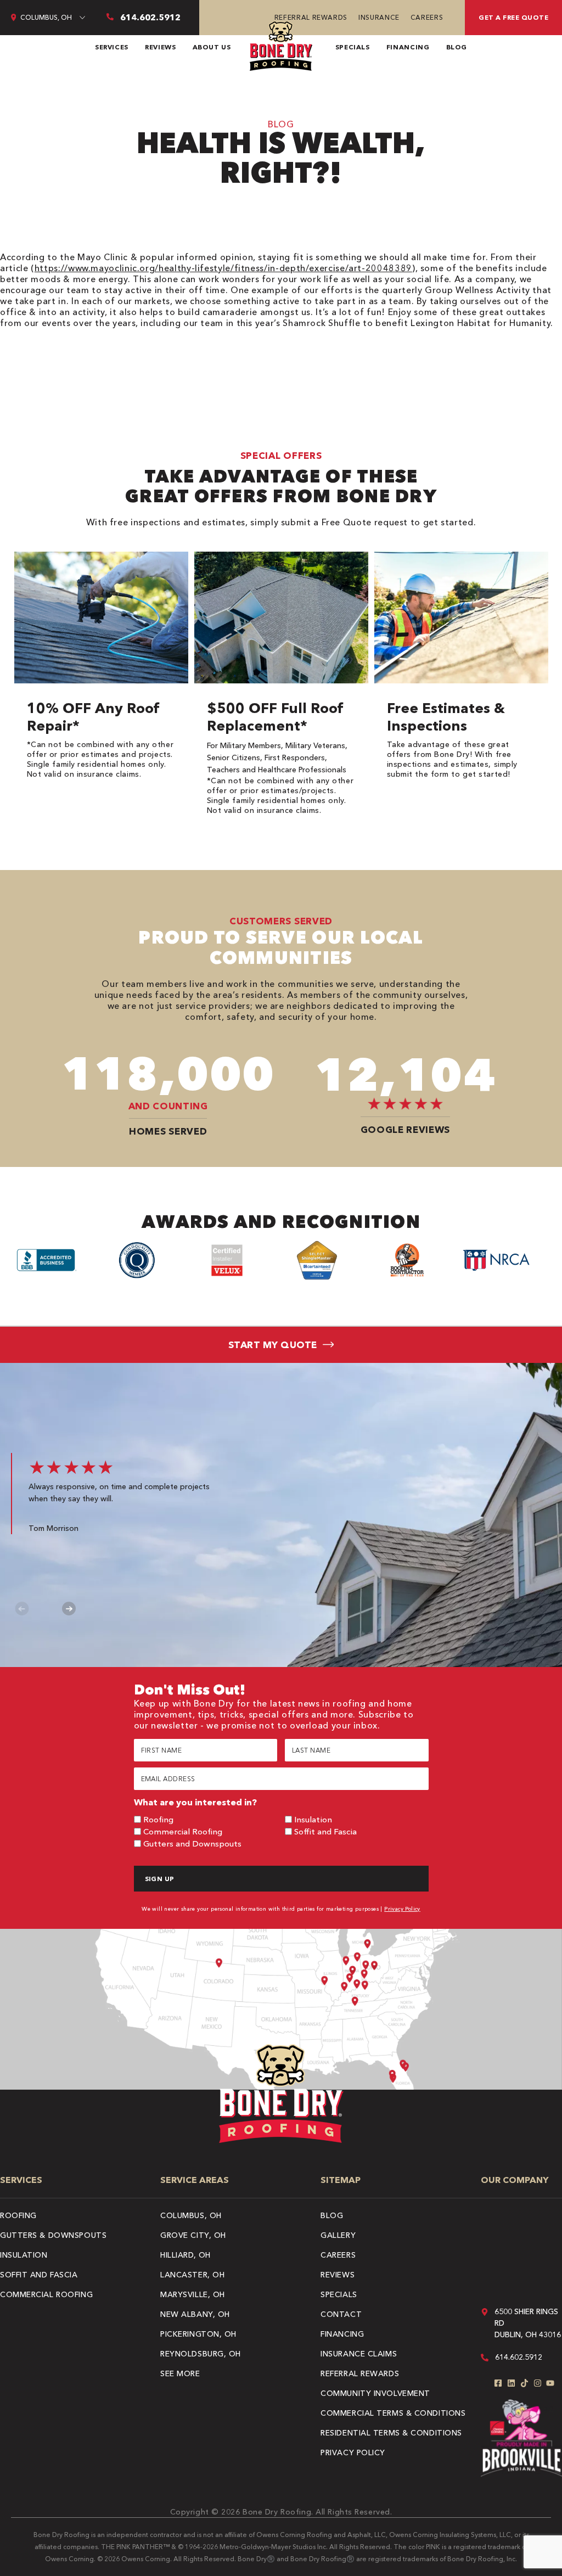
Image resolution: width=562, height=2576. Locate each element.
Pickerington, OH (198, 2334)
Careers (427, 17)
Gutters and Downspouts (192, 1843)
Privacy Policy (402, 1909)
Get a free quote (513, 17)
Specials (353, 47)
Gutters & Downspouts (53, 2235)
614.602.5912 (519, 2357)
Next (69, 1609)
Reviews (160, 47)
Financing (408, 47)
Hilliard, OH (186, 2255)
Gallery (338, 2235)
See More (180, 2373)
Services (112, 47)
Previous (22, 1609)
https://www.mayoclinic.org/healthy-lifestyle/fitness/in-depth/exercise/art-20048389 (223, 268)
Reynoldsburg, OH (201, 2354)
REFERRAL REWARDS (311, 17)
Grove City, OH (193, 2235)
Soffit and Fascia (325, 1831)
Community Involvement (375, 2393)
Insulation (313, 1819)
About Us (212, 47)
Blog (457, 47)
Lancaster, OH (192, 2275)
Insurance (379, 17)
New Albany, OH (195, 2314)
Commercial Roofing (183, 1831)
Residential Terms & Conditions (391, 2433)
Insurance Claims (359, 2354)
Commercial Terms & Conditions (393, 2413)
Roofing (158, 1819)
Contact (341, 2314)
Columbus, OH (191, 2215)
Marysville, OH (193, 2294)
